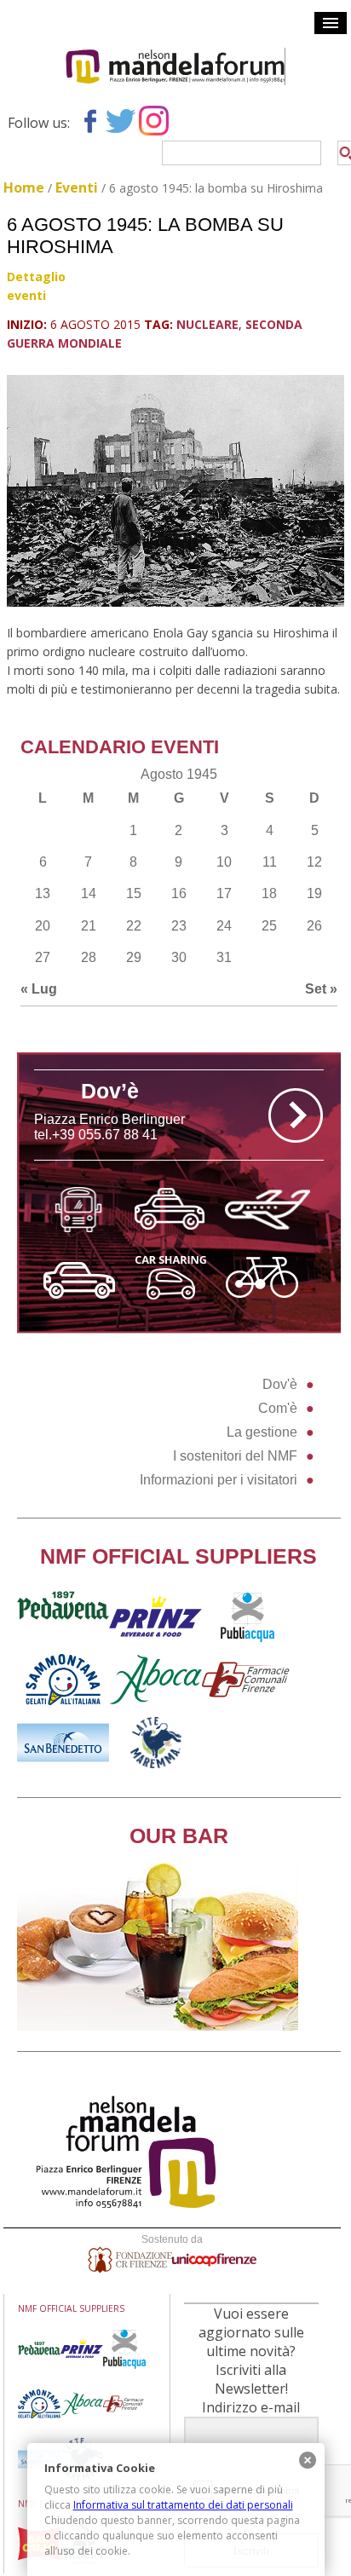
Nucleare (207, 324)
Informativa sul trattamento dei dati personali (183, 2505)
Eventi (77, 187)
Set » (321, 989)
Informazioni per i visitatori (219, 1480)
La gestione (262, 1432)
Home (24, 187)
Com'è (278, 1408)
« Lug (39, 989)
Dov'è (280, 1384)
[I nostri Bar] (158, 2026)
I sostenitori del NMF (235, 1456)
